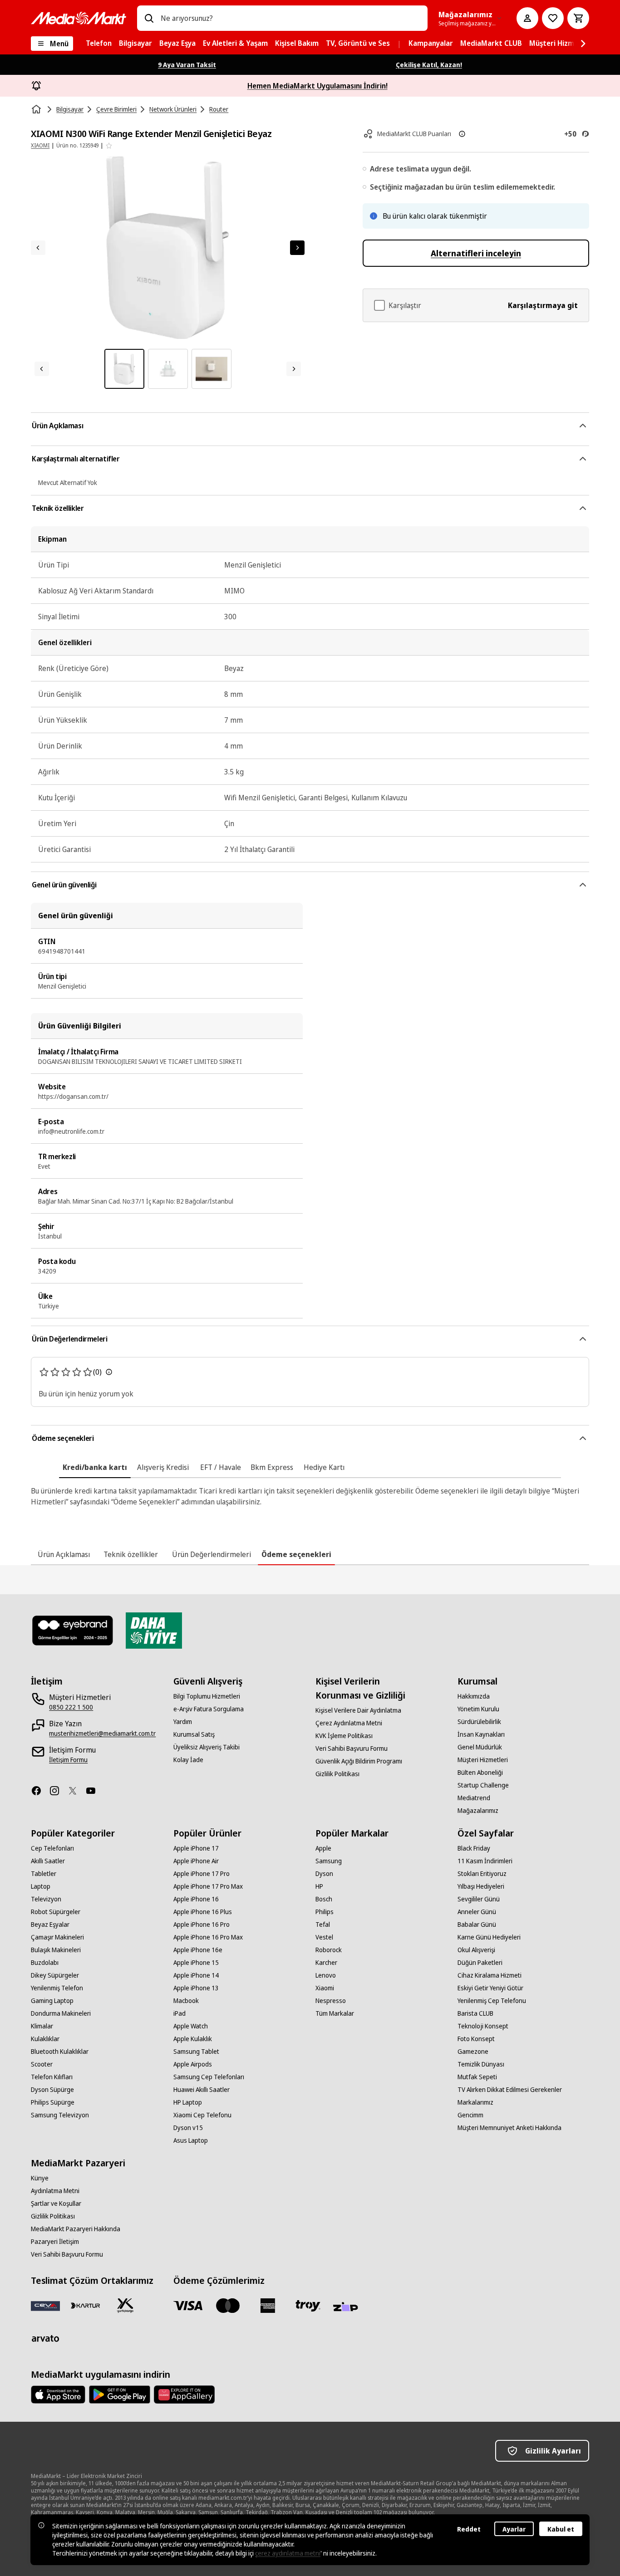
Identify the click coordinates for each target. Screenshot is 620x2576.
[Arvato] (45, 2338)
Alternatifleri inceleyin (476, 253)
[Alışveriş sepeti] (578, 18)
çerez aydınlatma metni (288, 2553)
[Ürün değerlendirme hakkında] (109, 1372)
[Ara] (149, 18)
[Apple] (58, 2395)
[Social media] (40, 1791)
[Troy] (308, 2306)
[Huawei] (184, 2395)
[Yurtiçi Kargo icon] (125, 2306)
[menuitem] (99, 44)
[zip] (348, 2307)
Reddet (469, 2529)
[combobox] (290, 18)
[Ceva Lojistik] (45, 2306)
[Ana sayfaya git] (79, 18)
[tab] (95, 1467)
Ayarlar (514, 2529)
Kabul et (561, 2529)
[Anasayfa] (37, 109)
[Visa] (188, 2306)
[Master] (228, 2306)
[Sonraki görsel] (297, 248)
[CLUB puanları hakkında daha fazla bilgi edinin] (462, 134)
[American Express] (268, 2306)
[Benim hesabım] (527, 18)
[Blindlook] (73, 1631)
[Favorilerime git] (553, 18)
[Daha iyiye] (154, 1631)
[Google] (120, 2395)
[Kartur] (85, 2306)
